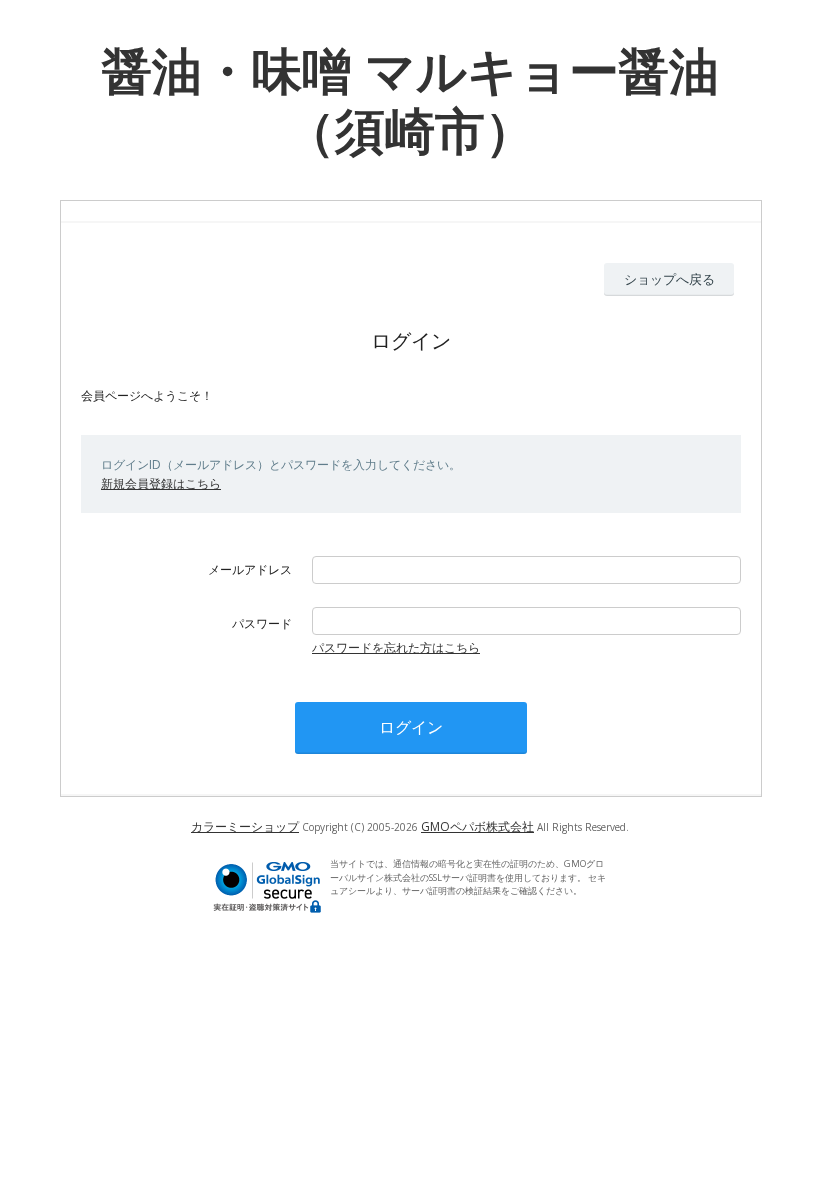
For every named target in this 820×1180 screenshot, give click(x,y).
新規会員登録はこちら (161, 483)
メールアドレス (250, 569)
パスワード (262, 623)
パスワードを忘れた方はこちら (396, 647)
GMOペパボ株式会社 (477, 826)
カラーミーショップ (245, 826)
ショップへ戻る (669, 279)
